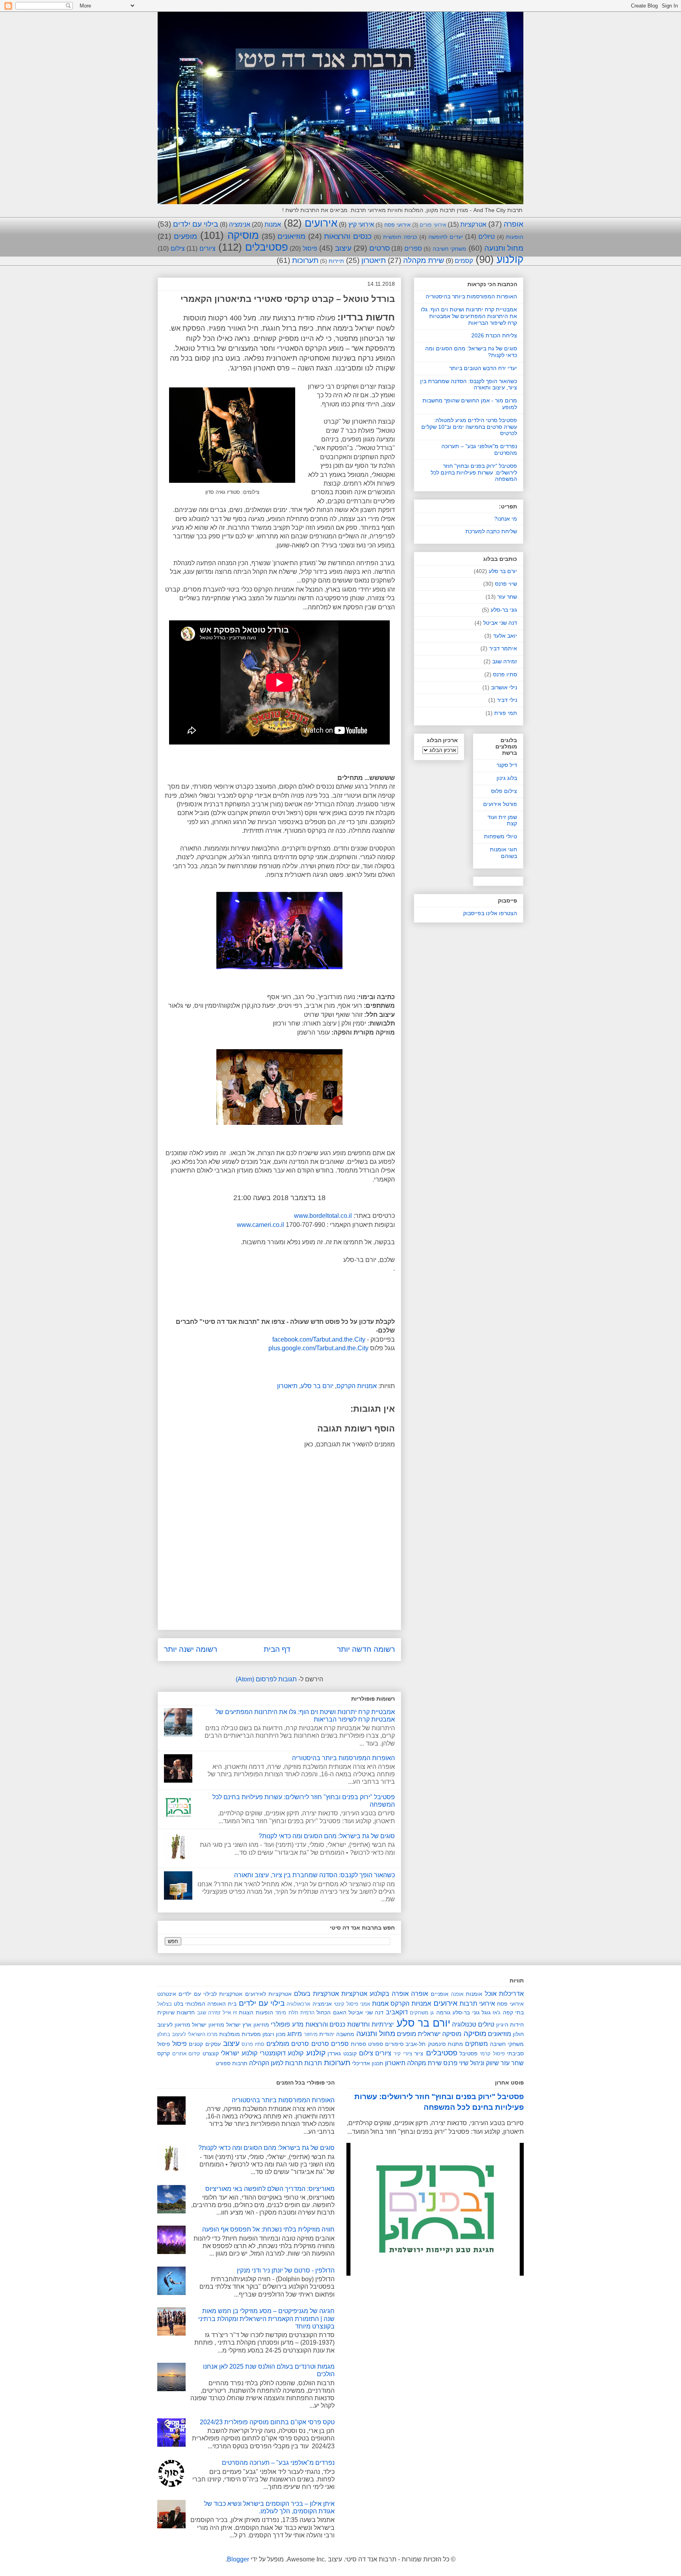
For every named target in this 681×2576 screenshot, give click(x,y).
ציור (419, 2053)
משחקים (476, 2044)
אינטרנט (167, 1994)
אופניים (440, 1994)
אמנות (273, 224)
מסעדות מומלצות (240, 2034)
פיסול (310, 248)
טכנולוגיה (464, 2024)
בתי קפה (513, 2012)
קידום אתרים (186, 2054)
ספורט (376, 2044)
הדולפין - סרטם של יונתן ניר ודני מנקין (286, 2270)
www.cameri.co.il (260, 1225)
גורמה (443, 2012)
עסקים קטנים (205, 2044)
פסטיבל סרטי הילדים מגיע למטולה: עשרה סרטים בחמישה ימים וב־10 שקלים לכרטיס (469, 427)
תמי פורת (506, 713)
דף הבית (277, 1649)
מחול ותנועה (504, 248)
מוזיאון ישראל (208, 2025)
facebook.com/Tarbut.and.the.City (319, 1339)
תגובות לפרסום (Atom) (266, 1679)
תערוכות (305, 260)
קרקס (164, 2053)
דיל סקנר (507, 765)
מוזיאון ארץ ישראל (248, 2025)
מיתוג (295, 2034)
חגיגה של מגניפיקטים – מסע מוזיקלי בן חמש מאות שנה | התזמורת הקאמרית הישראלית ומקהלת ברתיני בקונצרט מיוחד (266, 2318)
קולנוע (510, 259)
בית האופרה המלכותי (211, 2004)
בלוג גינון (507, 778)
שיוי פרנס (506, 584)
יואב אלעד (505, 636)
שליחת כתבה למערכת (491, 531)
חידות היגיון (510, 2025)
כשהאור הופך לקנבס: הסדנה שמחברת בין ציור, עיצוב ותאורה (314, 1875)
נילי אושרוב (504, 687)
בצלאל (165, 2004)
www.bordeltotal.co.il (323, 1216)
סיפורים (394, 2044)
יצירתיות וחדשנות (370, 2024)
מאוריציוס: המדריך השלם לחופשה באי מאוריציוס (270, 2189)
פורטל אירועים (500, 804)
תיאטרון (374, 260)
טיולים (487, 237)
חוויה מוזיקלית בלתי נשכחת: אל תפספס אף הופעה (268, 2229)
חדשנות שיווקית (176, 2012)
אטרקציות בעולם (316, 1994)
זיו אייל (230, 2013)
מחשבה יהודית (337, 2034)
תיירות (336, 261)
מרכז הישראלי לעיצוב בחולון (187, 2034)
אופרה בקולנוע (389, 1994)
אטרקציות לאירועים (268, 1994)
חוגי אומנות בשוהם (503, 853)
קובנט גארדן (342, 2053)
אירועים (321, 223)
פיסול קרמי (492, 2054)
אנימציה (240, 224)
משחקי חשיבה (450, 249)
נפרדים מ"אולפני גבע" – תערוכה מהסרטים (278, 2463)
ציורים (207, 248)
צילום (178, 248)
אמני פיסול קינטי (352, 2004)
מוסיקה (243, 235)
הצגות (246, 2012)
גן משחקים (422, 2013)
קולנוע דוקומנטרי (282, 2053)
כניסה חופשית (400, 237)
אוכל (491, 1994)
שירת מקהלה (424, 260)
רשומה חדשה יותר (366, 1649)
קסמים (464, 261)
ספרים (413, 248)
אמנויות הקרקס (357, 1386)
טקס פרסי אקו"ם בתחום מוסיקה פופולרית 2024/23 (267, 2422)
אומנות (474, 1994)
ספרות (358, 2044)
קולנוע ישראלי (239, 2053)
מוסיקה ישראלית (440, 2034)
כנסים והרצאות (348, 236)
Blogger (238, 2559)
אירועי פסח (397, 225)
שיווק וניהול (485, 2063)
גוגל (486, 2012)
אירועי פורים (433, 225)
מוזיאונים (291, 236)
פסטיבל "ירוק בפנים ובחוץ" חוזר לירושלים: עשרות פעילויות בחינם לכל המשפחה (474, 473)
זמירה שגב (505, 661)
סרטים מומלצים (288, 2044)
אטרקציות (473, 224)
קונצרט (211, 2053)
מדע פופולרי (287, 2024)
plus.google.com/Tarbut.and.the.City (318, 1348)
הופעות (515, 237)
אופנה (457, 1994)
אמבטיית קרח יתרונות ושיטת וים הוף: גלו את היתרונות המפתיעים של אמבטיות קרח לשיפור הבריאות (469, 316)
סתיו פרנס (505, 674)
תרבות (313, 2063)
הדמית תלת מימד (295, 2013)
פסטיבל (469, 2053)
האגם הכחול (331, 2012)
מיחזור (311, 2034)
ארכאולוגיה (298, 2004)
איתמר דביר (503, 648)
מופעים (185, 236)
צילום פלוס (504, 791)
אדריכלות (511, 1994)
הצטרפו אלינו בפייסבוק (490, 913)
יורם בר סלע (317, 1386)
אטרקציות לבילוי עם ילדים (210, 1994)
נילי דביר (507, 700)
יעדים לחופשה (446, 237)
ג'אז (497, 2013)
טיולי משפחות (501, 836)
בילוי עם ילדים (195, 224)
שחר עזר (507, 597)
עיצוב (343, 248)
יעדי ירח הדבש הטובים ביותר (483, 368)
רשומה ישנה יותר (191, 1649)
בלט (179, 2004)
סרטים (380, 248)
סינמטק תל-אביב (425, 2044)
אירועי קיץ (361, 224)
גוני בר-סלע (504, 610)
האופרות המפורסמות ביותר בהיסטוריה (343, 1758)
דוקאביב (397, 2012)
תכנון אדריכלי (368, 2063)
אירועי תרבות (477, 2004)
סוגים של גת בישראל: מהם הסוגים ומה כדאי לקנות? (327, 1836)
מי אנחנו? (506, 519)
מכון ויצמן (274, 2034)
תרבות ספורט (232, 2063)
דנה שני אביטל (500, 623)
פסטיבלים (267, 247)
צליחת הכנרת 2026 (494, 335)
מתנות (455, 2044)
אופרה (514, 224)
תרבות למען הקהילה (276, 2063)
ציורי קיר (403, 2054)
